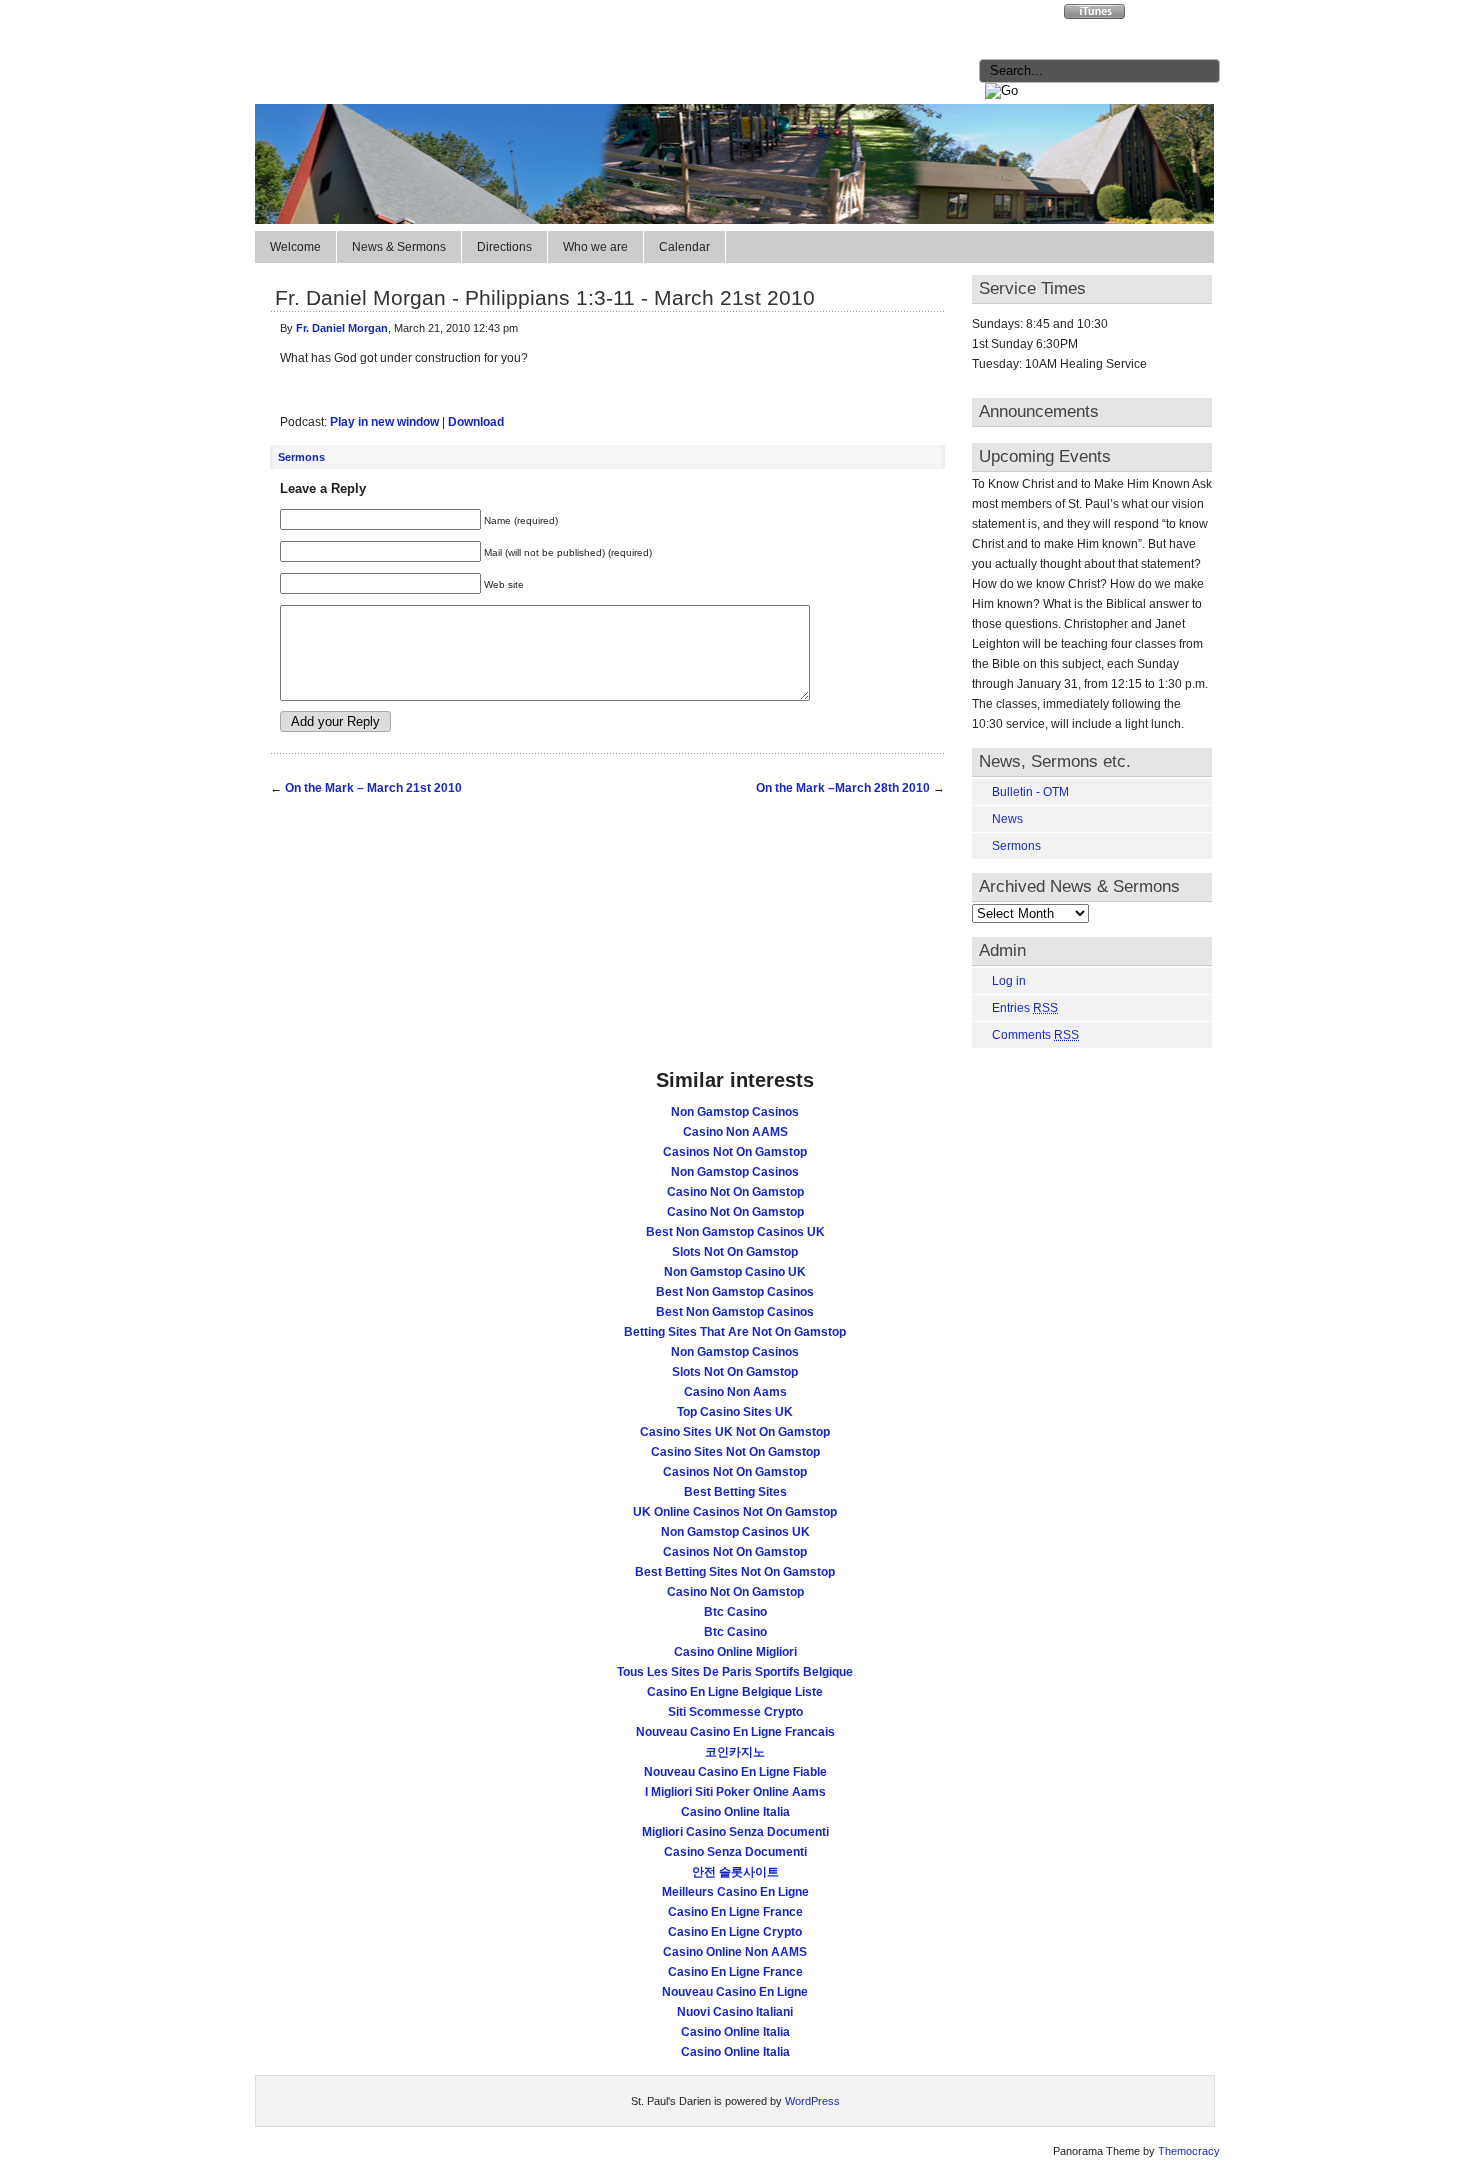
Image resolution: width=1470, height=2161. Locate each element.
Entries (1025, 1008)
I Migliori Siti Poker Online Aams (735, 1792)
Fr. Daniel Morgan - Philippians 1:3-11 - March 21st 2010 (545, 297)
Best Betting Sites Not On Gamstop (735, 1572)
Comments (1035, 1035)
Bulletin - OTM (1030, 792)
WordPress (812, 2101)
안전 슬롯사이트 (735, 1872)
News (1007, 819)
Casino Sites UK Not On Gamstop (735, 1432)
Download (476, 422)
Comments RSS (1177, 15)
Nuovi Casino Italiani (735, 2012)
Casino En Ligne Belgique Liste (735, 1692)
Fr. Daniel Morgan (342, 328)
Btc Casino (735, 1612)
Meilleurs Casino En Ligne (735, 1892)
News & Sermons (399, 247)
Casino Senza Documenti (735, 1852)
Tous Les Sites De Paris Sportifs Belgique (735, 1672)
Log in (1009, 981)
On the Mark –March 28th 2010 (843, 788)
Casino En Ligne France (735, 1912)
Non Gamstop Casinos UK (735, 1532)
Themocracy (1189, 2151)
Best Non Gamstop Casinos (735, 1292)
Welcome (295, 247)
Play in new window (384, 422)
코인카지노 (735, 1752)
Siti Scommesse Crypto (735, 1712)
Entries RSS (1022, 15)
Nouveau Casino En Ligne (735, 1992)
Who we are (595, 247)
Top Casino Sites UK (735, 1412)
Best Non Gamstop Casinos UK (735, 1232)
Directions (504, 247)
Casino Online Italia (735, 1812)
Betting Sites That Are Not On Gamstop (735, 1332)
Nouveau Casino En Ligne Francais (735, 1732)
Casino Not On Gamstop (735, 1192)
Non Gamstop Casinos (735, 1112)
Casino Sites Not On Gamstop (735, 1452)
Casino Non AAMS (735, 1132)
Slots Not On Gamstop (735, 1252)
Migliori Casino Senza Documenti (735, 1832)
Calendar (684, 247)
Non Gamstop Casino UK (735, 1272)
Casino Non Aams (735, 1392)
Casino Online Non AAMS (735, 1952)
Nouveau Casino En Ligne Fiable (735, 1772)
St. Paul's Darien (421, 42)
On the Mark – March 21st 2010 (373, 788)
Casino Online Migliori (735, 1652)
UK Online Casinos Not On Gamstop (735, 1512)
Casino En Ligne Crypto (735, 1932)
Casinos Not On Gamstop (735, 1152)
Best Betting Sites (735, 1492)
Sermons (301, 457)
